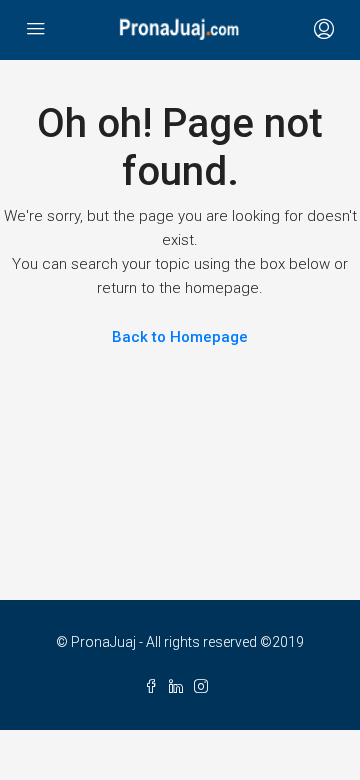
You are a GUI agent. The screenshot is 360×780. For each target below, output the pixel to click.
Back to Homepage (180, 337)
